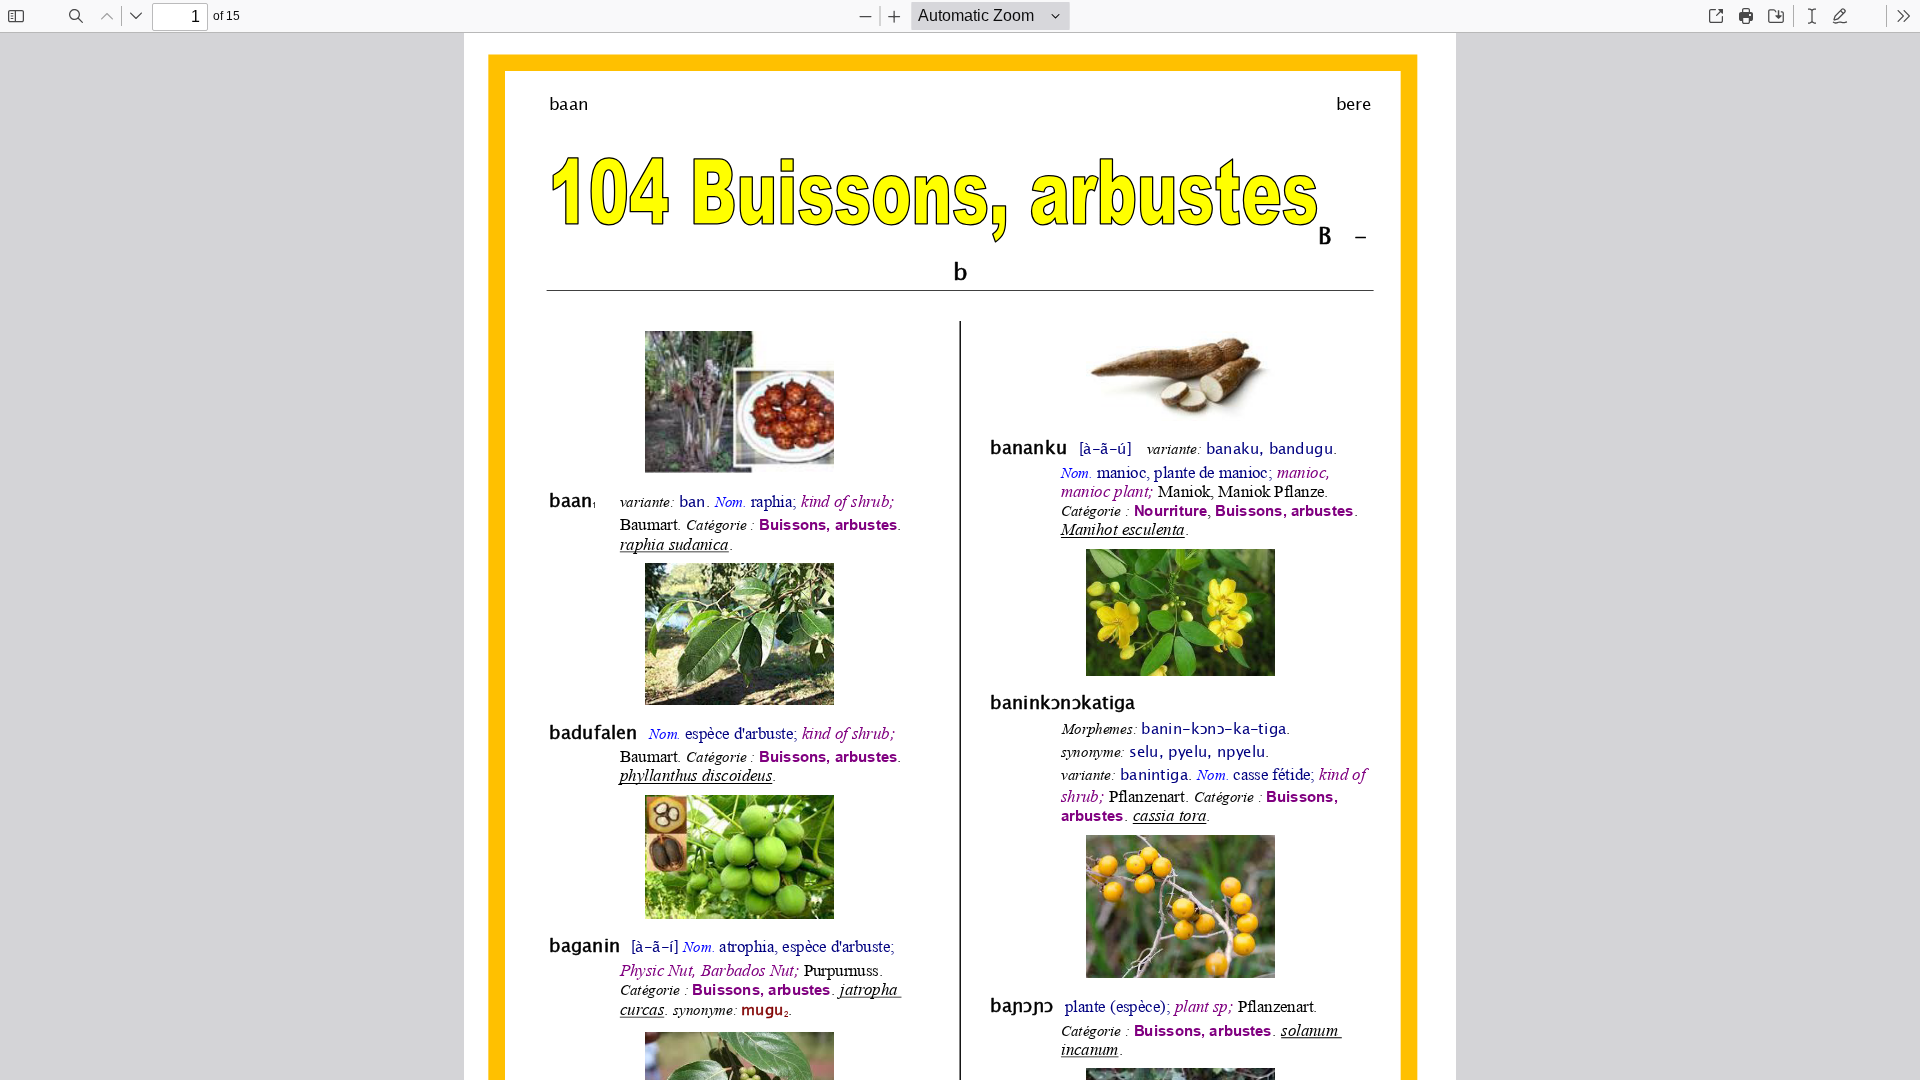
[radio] (1812, 16)
